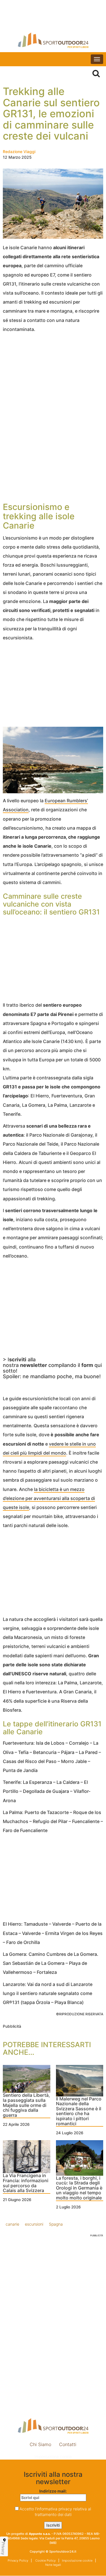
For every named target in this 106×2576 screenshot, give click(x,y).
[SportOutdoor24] (53, 40)
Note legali (53, 2565)
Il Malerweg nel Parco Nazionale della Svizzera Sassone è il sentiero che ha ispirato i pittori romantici (79, 2111)
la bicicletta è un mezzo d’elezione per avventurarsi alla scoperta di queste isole (49, 1498)
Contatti (68, 2444)
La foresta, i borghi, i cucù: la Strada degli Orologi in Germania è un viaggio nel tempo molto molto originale (79, 2188)
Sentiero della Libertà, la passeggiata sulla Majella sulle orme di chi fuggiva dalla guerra (26, 2105)
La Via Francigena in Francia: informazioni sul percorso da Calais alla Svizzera (26, 2183)
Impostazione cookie (53, 2457)
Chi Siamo (40, 2444)
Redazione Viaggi (19, 152)
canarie (12, 2224)
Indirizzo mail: (53, 2491)
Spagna (56, 2224)
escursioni (34, 2224)
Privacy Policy (18, 2560)
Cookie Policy (45, 2560)
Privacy (3, 2548)
